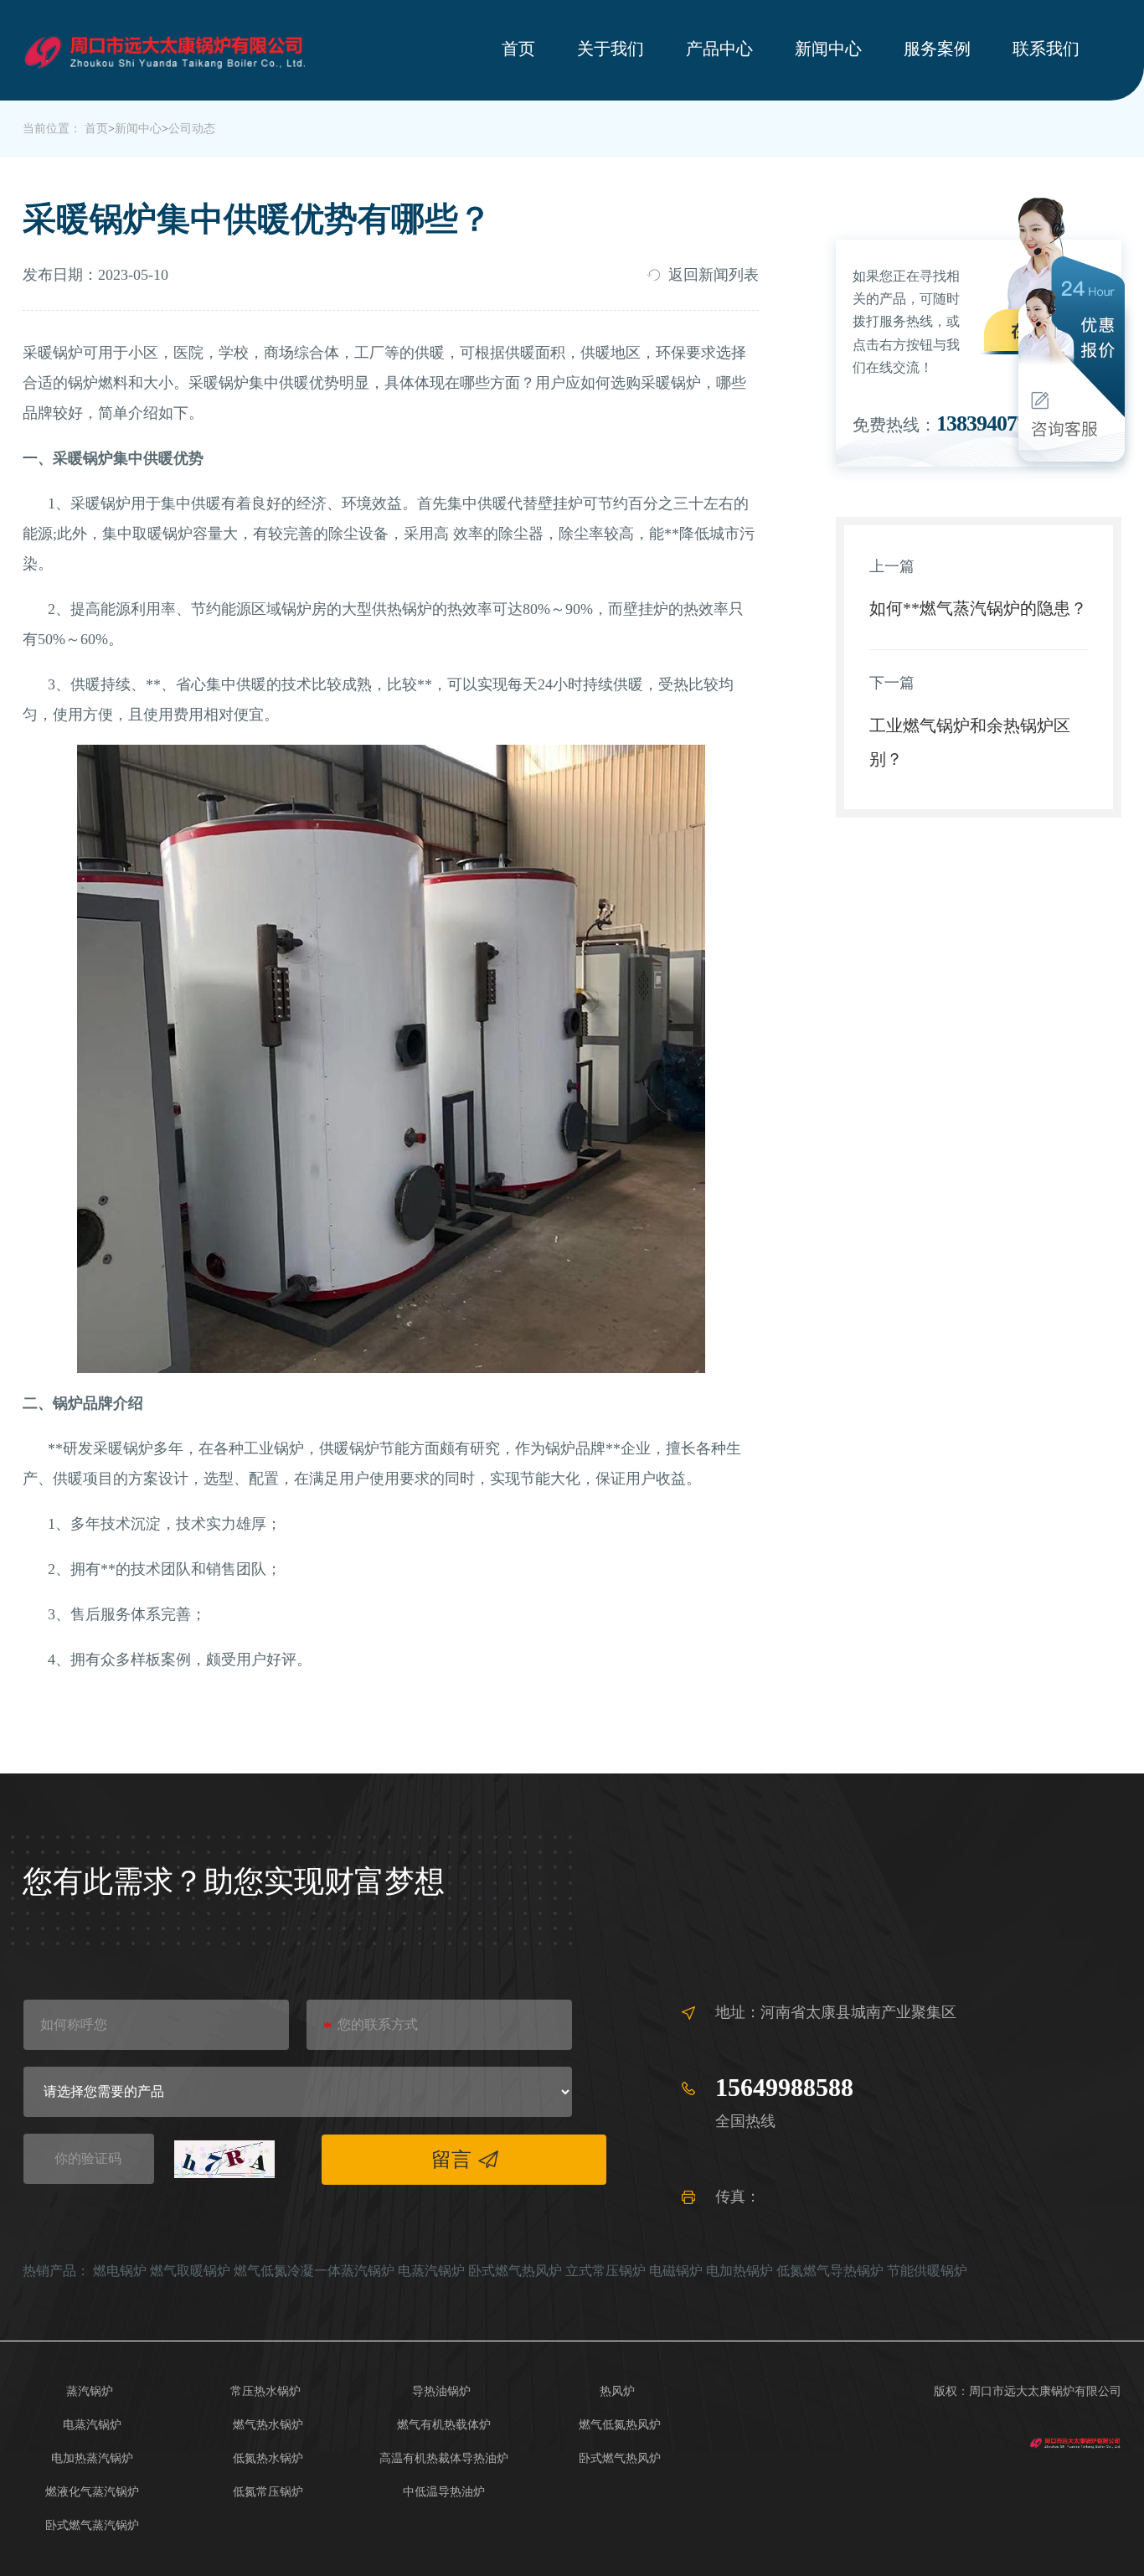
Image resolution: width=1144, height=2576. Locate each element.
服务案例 (937, 49)
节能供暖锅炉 (927, 2271)
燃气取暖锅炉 (190, 2271)
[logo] (1075, 2442)
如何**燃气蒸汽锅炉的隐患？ (978, 608)
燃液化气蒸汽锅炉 (92, 2492)
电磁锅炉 (676, 2271)
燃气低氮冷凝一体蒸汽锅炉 (314, 2271)
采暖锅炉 (53, 353)
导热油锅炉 (441, 2391)
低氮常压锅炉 (268, 2492)
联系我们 (1046, 49)
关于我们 (611, 49)
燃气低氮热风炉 (620, 2425)
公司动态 (192, 129)
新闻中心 (828, 49)
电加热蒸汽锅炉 (92, 2458)
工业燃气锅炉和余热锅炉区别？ (970, 742)
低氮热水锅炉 (268, 2458)
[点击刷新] (224, 2159)
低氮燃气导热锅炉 (830, 2271)
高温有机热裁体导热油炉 (444, 2458)
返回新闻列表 (714, 275)
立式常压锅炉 (605, 2271)
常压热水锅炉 (265, 2391)
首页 (518, 49)
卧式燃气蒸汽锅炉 (92, 2525)
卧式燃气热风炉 (515, 2271)
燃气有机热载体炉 (444, 2425)
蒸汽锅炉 (90, 2391)
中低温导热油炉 (444, 2492)
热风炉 (617, 2391)
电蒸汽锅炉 (431, 2271)
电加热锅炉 (739, 2271)
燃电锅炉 (120, 2271)
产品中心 (719, 49)
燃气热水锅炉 (268, 2425)
